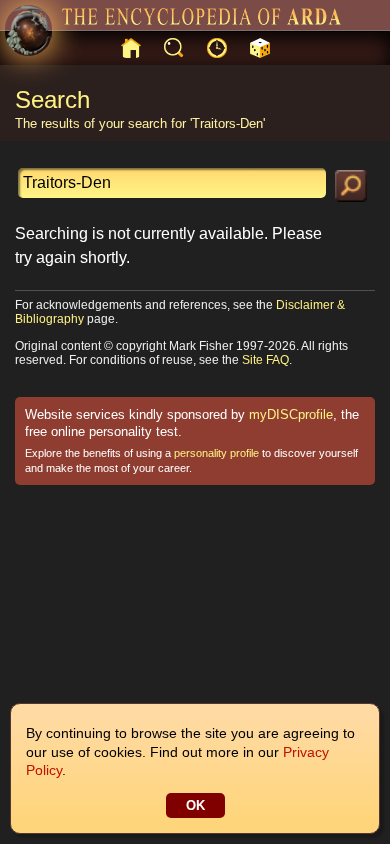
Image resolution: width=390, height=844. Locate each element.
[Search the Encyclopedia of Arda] (351, 186)
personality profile (216, 453)
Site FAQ (265, 360)
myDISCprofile (291, 414)
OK (195, 805)
